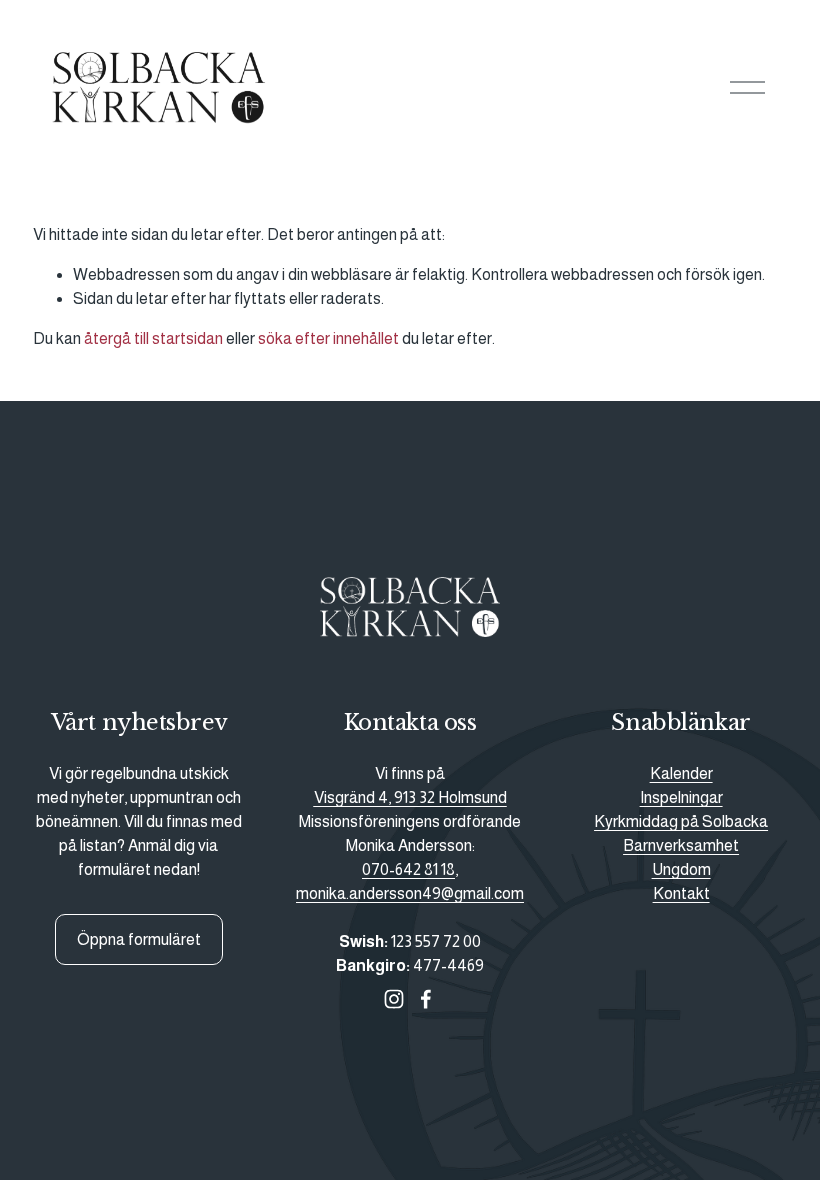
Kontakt (681, 893)
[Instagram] (394, 999)
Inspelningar (681, 797)
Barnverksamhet (681, 845)
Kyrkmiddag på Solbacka (681, 821)
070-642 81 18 (408, 869)
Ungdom (681, 869)
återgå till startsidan (153, 338)
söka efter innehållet (328, 338)
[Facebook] (426, 999)
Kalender (681, 773)
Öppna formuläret (139, 939)
